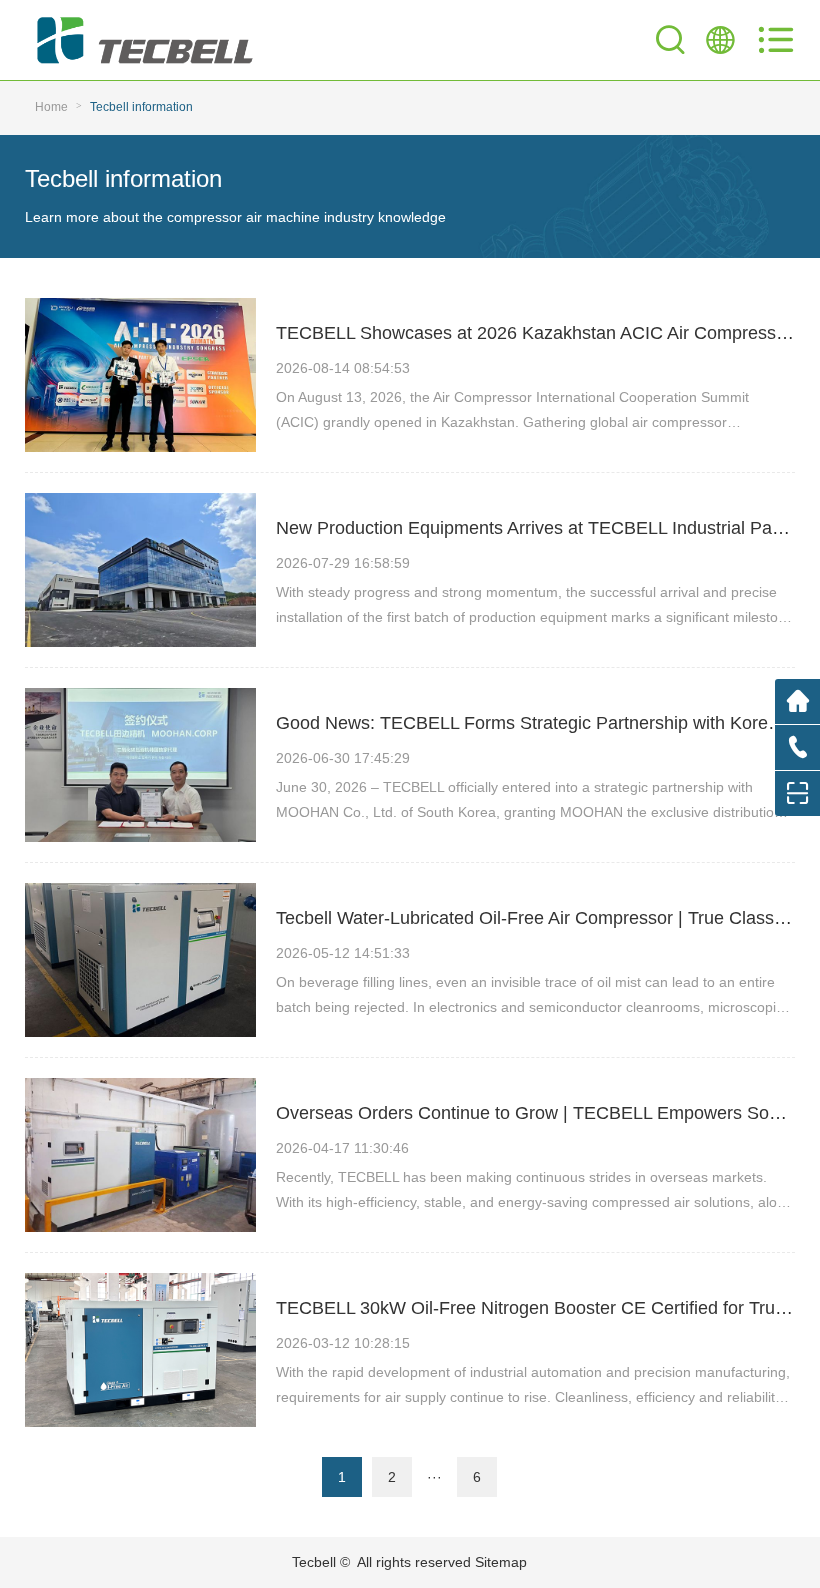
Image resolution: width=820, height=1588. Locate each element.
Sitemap (501, 1562)
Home (51, 107)
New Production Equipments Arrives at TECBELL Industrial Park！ (540, 528)
